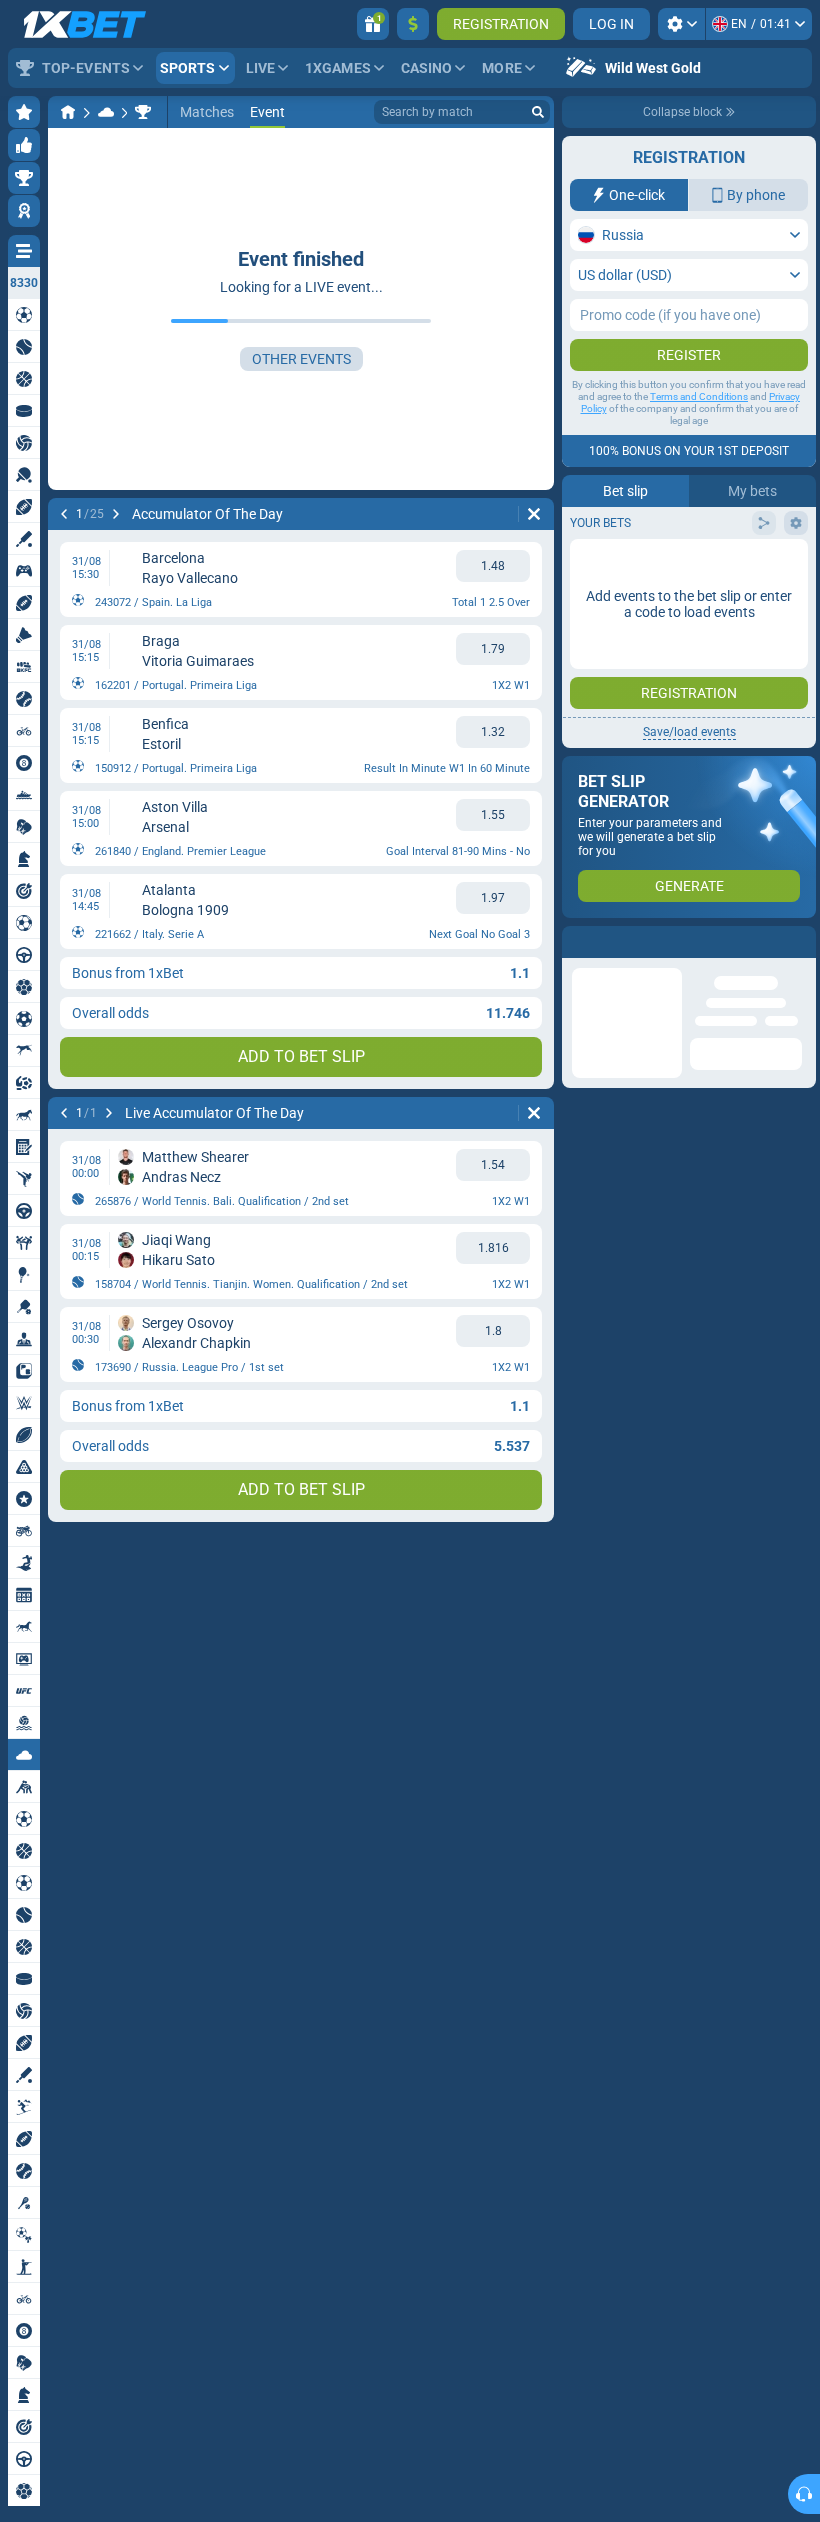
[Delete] (534, 514)
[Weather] (106, 112)
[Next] (116, 514)
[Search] (538, 112)
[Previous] (64, 514)
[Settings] (681, 24)
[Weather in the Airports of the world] (143, 112)
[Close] (800, 942)
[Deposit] (413, 24)
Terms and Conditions (699, 396)
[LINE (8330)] (68, 112)
